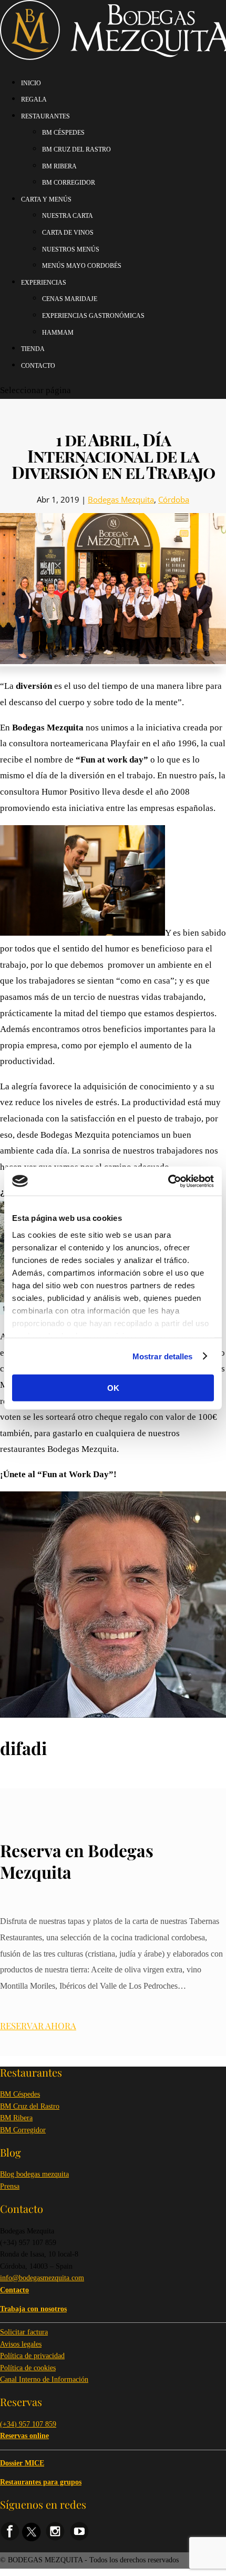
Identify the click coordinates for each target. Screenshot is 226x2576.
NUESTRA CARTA (68, 216)
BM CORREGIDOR (69, 183)
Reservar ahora (38, 2026)
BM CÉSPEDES (63, 133)
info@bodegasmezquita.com (42, 2278)
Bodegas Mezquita (121, 499)
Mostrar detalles (163, 1356)
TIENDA (33, 349)
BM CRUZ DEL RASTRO (76, 149)
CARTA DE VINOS (68, 233)
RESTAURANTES (45, 116)
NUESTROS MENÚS (71, 249)
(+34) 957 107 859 (28, 2424)
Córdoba (174, 499)
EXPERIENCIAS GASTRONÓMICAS (93, 316)
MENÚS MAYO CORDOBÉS (82, 266)
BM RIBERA (59, 166)
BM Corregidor (23, 2130)
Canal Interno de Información (44, 2379)
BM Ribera (16, 2118)
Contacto (38, 366)
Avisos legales (21, 2344)
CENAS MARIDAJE (70, 299)
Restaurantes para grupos (41, 2482)
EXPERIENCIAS (44, 283)
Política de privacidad (32, 2356)
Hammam (58, 333)
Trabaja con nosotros (33, 2309)
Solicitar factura (24, 2332)
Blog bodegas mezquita (34, 2174)
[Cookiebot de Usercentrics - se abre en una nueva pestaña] (168, 1181)
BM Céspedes (20, 2094)
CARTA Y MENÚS (46, 199)
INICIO (31, 83)
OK (113, 1388)
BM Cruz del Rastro (30, 2106)
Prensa (10, 2186)
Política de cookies (28, 2368)
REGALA (34, 99)
